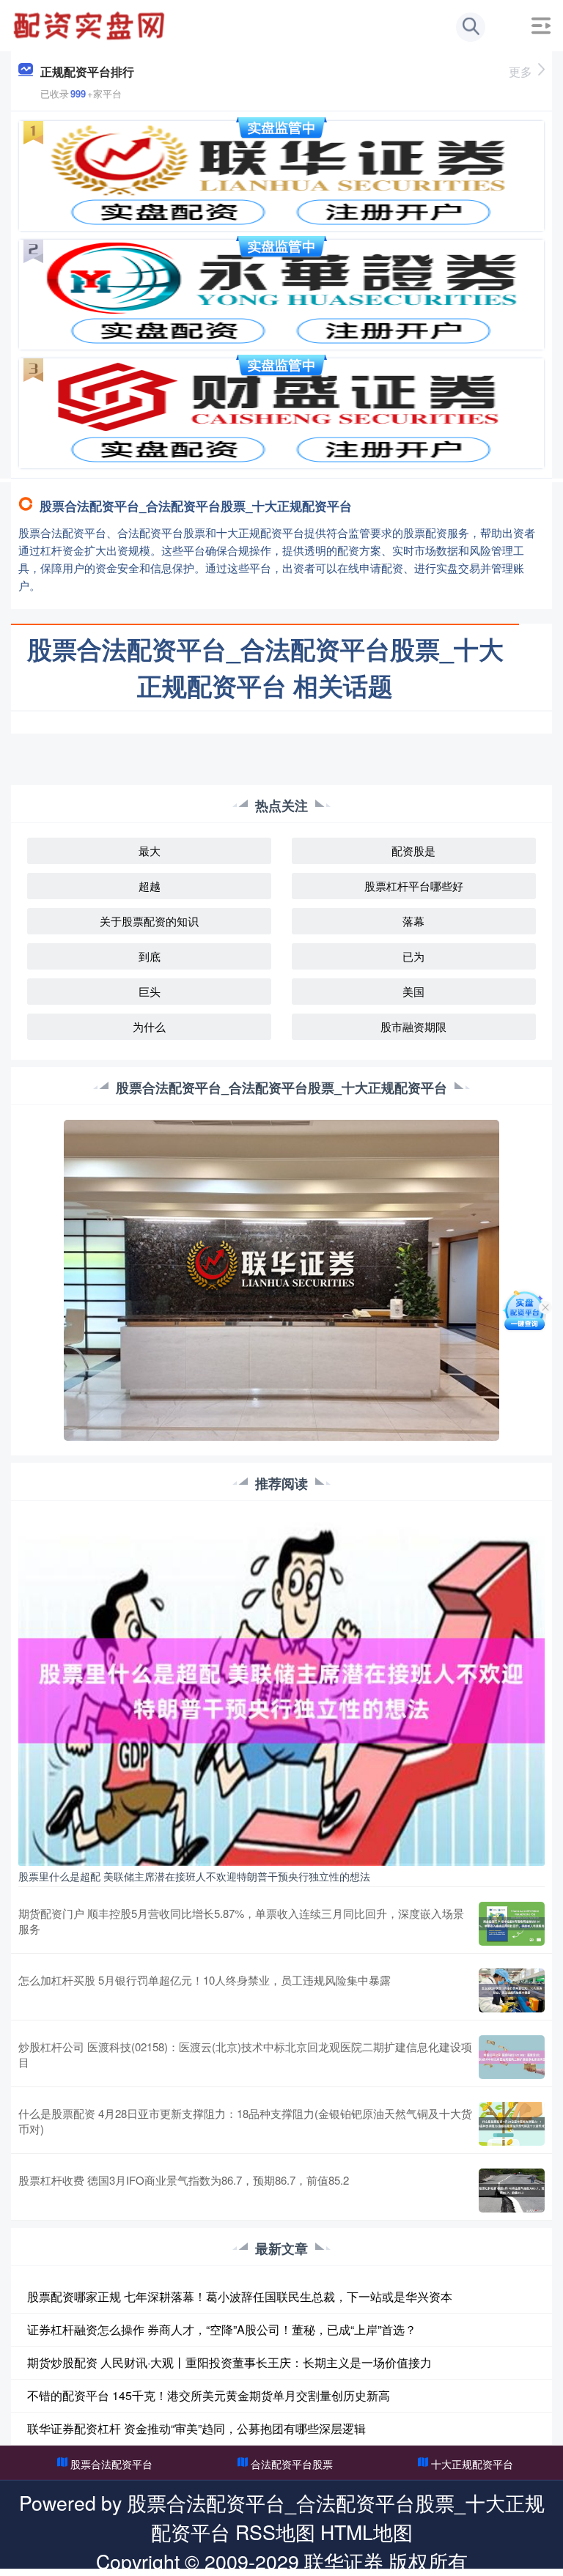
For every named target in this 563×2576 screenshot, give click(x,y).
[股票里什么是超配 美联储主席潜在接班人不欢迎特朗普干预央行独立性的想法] (281, 1689)
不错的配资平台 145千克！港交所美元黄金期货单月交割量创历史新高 (209, 2395)
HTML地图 (367, 2532)
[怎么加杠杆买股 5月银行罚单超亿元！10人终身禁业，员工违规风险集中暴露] (512, 1990)
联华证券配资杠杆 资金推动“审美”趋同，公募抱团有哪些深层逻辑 (196, 2428)
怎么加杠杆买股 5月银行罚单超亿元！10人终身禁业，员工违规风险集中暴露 (205, 1980)
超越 (150, 886)
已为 (413, 956)
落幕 (413, 921)
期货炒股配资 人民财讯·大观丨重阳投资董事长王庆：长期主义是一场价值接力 (229, 2362)
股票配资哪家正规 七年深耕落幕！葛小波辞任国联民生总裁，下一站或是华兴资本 (240, 2296)
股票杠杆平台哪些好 (414, 886)
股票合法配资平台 (111, 2464)
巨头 (150, 991)
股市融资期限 (413, 1026)
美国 (413, 991)
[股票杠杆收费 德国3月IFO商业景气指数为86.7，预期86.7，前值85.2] (512, 2191)
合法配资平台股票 (292, 2464)
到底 (150, 956)
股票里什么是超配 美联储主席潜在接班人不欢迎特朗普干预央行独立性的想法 (194, 1876)
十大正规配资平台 (472, 2464)
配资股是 (413, 850)
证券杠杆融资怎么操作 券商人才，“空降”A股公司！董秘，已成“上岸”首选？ (222, 2329)
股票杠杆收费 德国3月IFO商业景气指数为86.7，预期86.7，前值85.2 (184, 2180)
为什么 (149, 1026)
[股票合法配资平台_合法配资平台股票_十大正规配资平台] (91, 24)
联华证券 (344, 2561)
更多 (520, 71)
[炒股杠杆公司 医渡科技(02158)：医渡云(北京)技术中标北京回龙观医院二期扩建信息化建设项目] (512, 2057)
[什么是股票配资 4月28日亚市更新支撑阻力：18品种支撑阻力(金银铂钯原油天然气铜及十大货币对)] (512, 2124)
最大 (150, 850)
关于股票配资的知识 (149, 921)
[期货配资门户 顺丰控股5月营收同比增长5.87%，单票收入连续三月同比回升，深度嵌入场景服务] (512, 1924)
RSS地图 (275, 2532)
